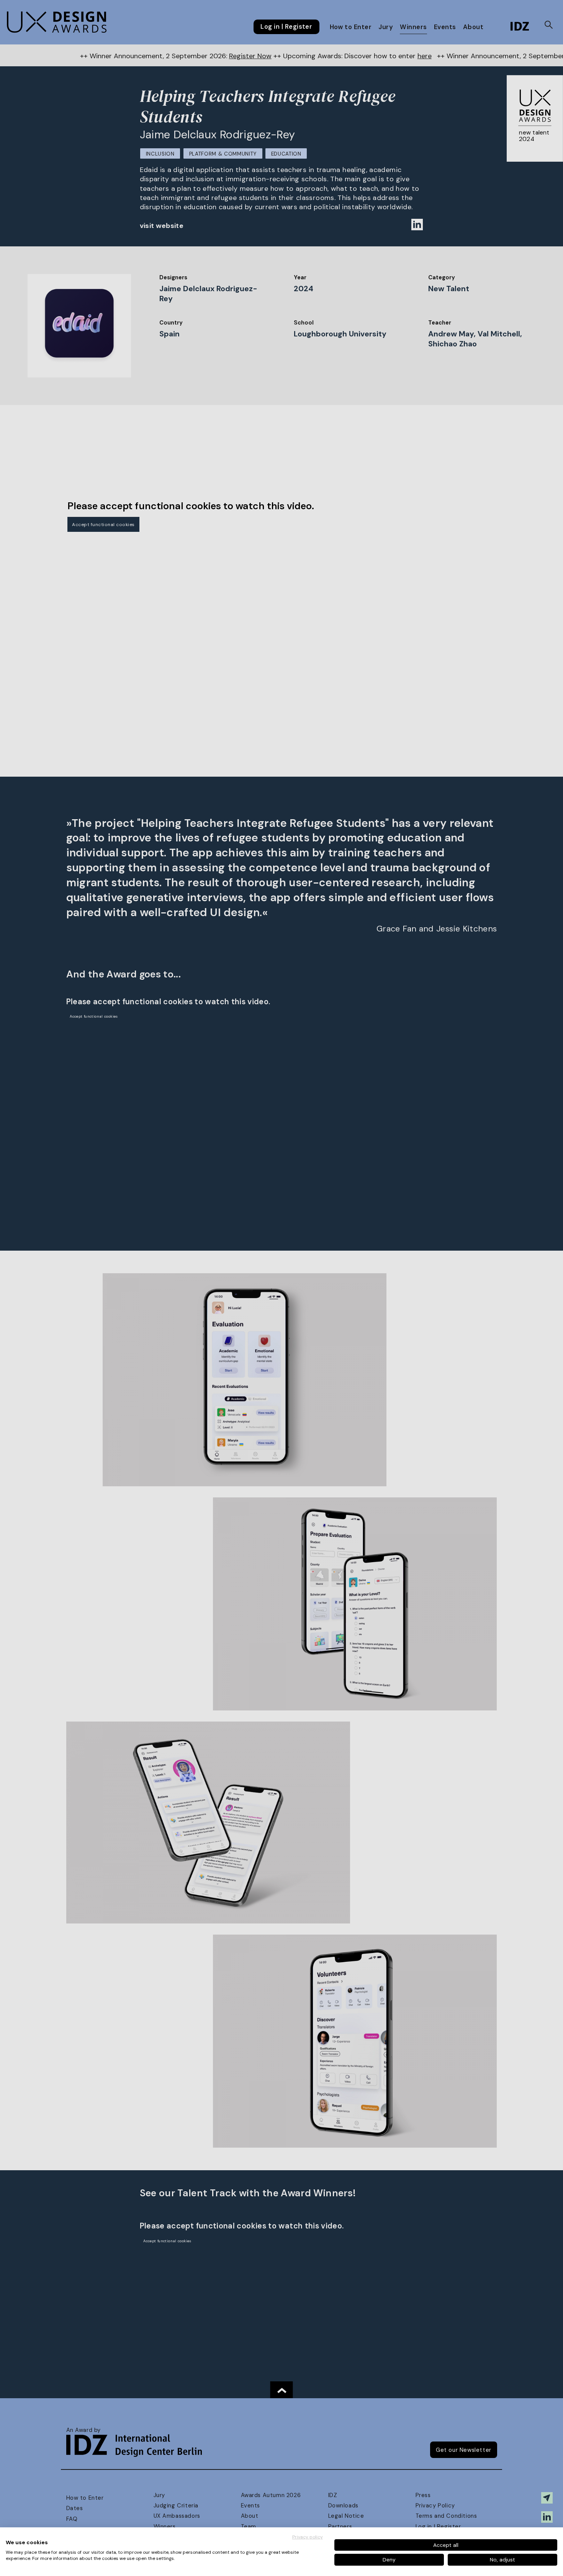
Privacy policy (308, 2537)
